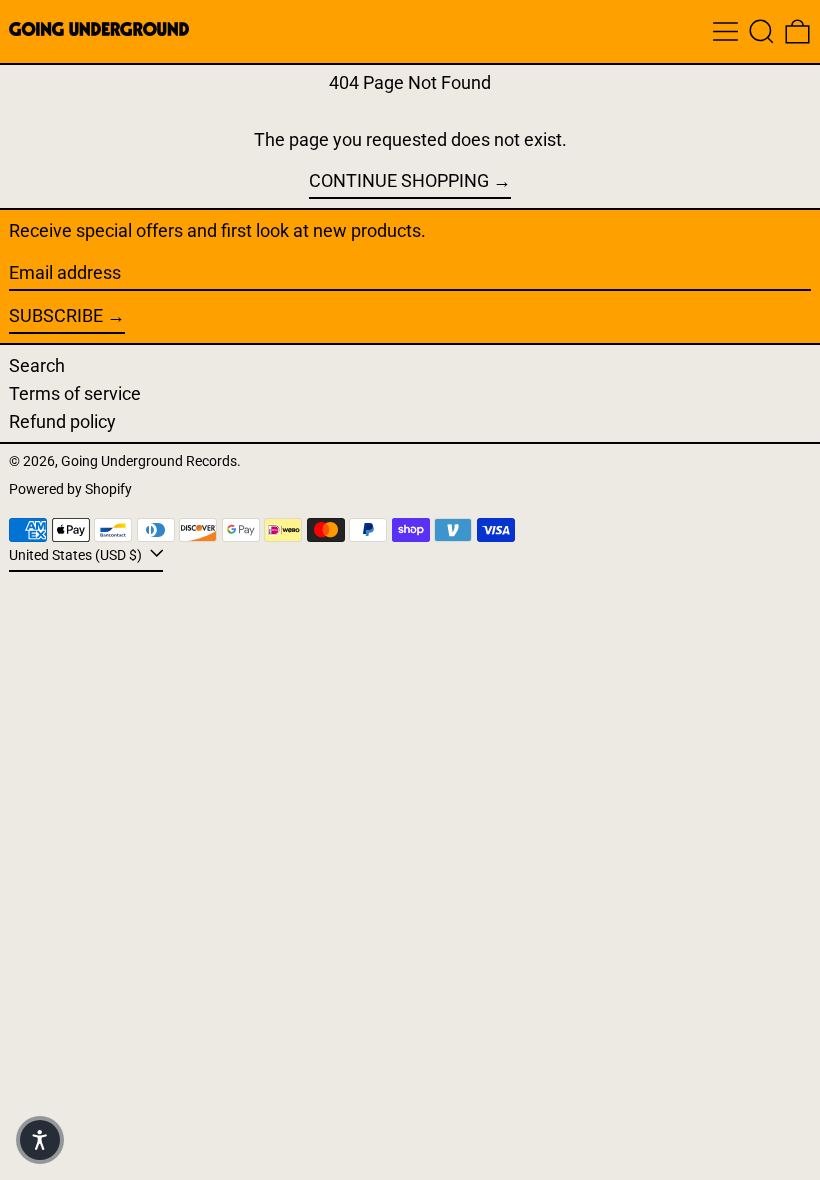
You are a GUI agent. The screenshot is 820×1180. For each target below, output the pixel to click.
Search (37, 365)
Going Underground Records (149, 461)
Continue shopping (399, 180)
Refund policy (62, 421)
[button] (761, 31)
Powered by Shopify (70, 489)
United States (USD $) (77, 555)
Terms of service (75, 393)
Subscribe (56, 315)
